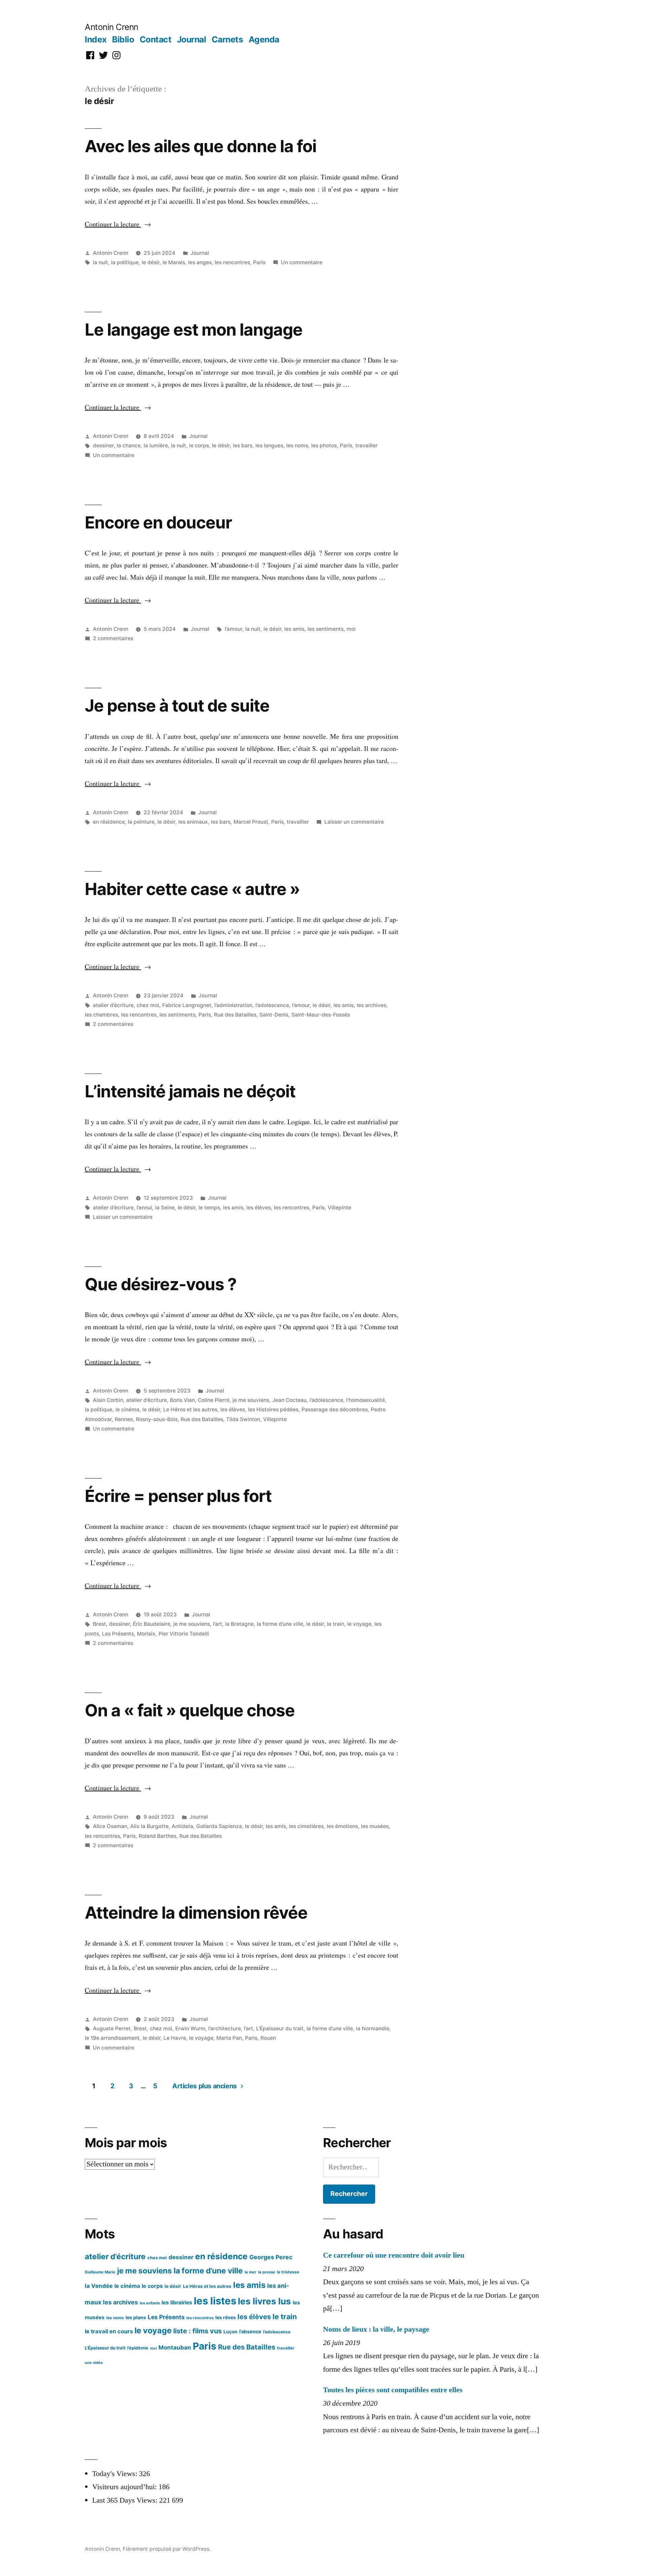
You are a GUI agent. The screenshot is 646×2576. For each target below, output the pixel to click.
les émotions (342, 1826)
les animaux (193, 822)
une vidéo (94, 2363)
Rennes (124, 1419)
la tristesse (288, 2272)
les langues (269, 445)
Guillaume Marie (100, 2272)
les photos (324, 445)
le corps (199, 445)
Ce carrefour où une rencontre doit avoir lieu (394, 2255)
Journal (192, 39)
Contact (156, 39)
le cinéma (127, 1410)
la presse (267, 2272)
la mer (250, 2272)
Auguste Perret (112, 2029)
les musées (375, 1826)
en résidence (109, 822)
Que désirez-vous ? (161, 1284)
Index (96, 39)
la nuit (100, 262)
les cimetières (306, 1826)
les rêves (226, 2317)
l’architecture (225, 2029)
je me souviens (251, 1400)
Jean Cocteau (289, 1400)
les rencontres (232, 262)
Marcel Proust (251, 822)
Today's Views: (116, 2474)
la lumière (156, 445)
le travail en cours (109, 2331)
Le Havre (175, 2038)
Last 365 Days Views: (126, 2500)
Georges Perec (271, 2257)
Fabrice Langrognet (187, 1005)
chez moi (148, 1005)
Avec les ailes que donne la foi (201, 146)
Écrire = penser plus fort (178, 1496)
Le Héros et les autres (190, 1410)
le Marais (174, 262)
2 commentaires (113, 638)
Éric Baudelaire (152, 1624)
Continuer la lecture (118, 224)
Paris (259, 262)
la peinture (141, 822)
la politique (125, 262)
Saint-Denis (274, 1015)
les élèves (259, 1208)
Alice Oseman (110, 1826)
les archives (371, 1005)
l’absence (250, 2331)
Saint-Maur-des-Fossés (321, 1015)
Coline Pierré (214, 1400)
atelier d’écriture (113, 1005)
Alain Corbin (108, 1400)
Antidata (182, 1826)
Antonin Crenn (112, 27)
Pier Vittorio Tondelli (184, 1634)
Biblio (123, 39)
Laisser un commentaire (354, 822)
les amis (294, 629)
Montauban (175, 2347)
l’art (218, 1624)
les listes (215, 2301)
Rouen (268, 2038)
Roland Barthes (157, 1836)
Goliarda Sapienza (219, 1826)
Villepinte (339, 1208)
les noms (297, 445)
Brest (99, 1624)
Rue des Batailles (235, 1015)
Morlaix (146, 1634)
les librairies (177, 2303)
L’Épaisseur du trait (280, 2029)
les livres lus (264, 2301)
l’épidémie (138, 2348)
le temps (209, 1208)
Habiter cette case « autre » (192, 889)
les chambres (101, 1015)
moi (351, 629)
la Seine (165, 1208)
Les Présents (118, 1634)
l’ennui (144, 1208)
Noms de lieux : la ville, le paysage (376, 2329)
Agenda (264, 39)
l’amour (234, 629)
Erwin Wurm (190, 2029)
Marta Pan (229, 2038)
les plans (136, 2317)
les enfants (150, 2303)
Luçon (230, 2332)
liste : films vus (198, 2331)
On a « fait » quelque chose (190, 1710)
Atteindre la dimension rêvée (196, 1913)
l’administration (233, 1005)
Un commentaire (302, 262)
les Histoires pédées (273, 1410)
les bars (243, 445)
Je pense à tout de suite (177, 706)
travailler (366, 445)
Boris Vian (182, 1400)
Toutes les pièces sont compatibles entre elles (393, 2390)
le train (336, 1624)
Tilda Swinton (243, 1419)
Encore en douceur (158, 522)
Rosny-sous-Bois (157, 1419)
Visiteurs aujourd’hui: (125, 2487)
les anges (200, 262)
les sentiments (326, 629)
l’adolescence (272, 1005)
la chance (129, 445)
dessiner (103, 445)
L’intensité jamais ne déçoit (190, 1091)
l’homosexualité (366, 1400)
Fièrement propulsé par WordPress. (167, 2549)
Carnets (227, 39)
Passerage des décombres (335, 1410)
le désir (151, 262)
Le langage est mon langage (194, 330)
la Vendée (99, 2286)
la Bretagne (239, 1624)
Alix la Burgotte (149, 1826)
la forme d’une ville (280, 1624)
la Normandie (373, 2029)
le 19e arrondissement (112, 2038)
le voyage (359, 1624)
